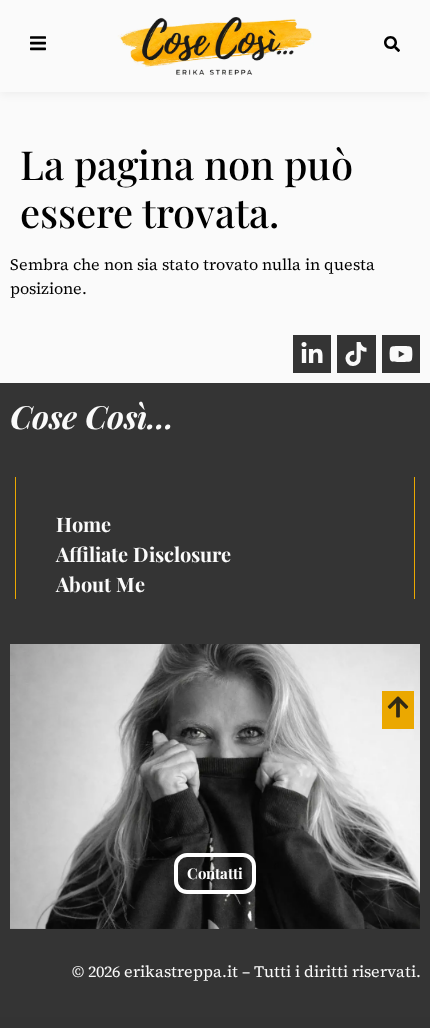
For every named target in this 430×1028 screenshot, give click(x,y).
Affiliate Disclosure (143, 553)
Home (83, 523)
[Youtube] (401, 354)
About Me (100, 583)
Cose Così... (92, 415)
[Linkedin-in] (312, 354)
